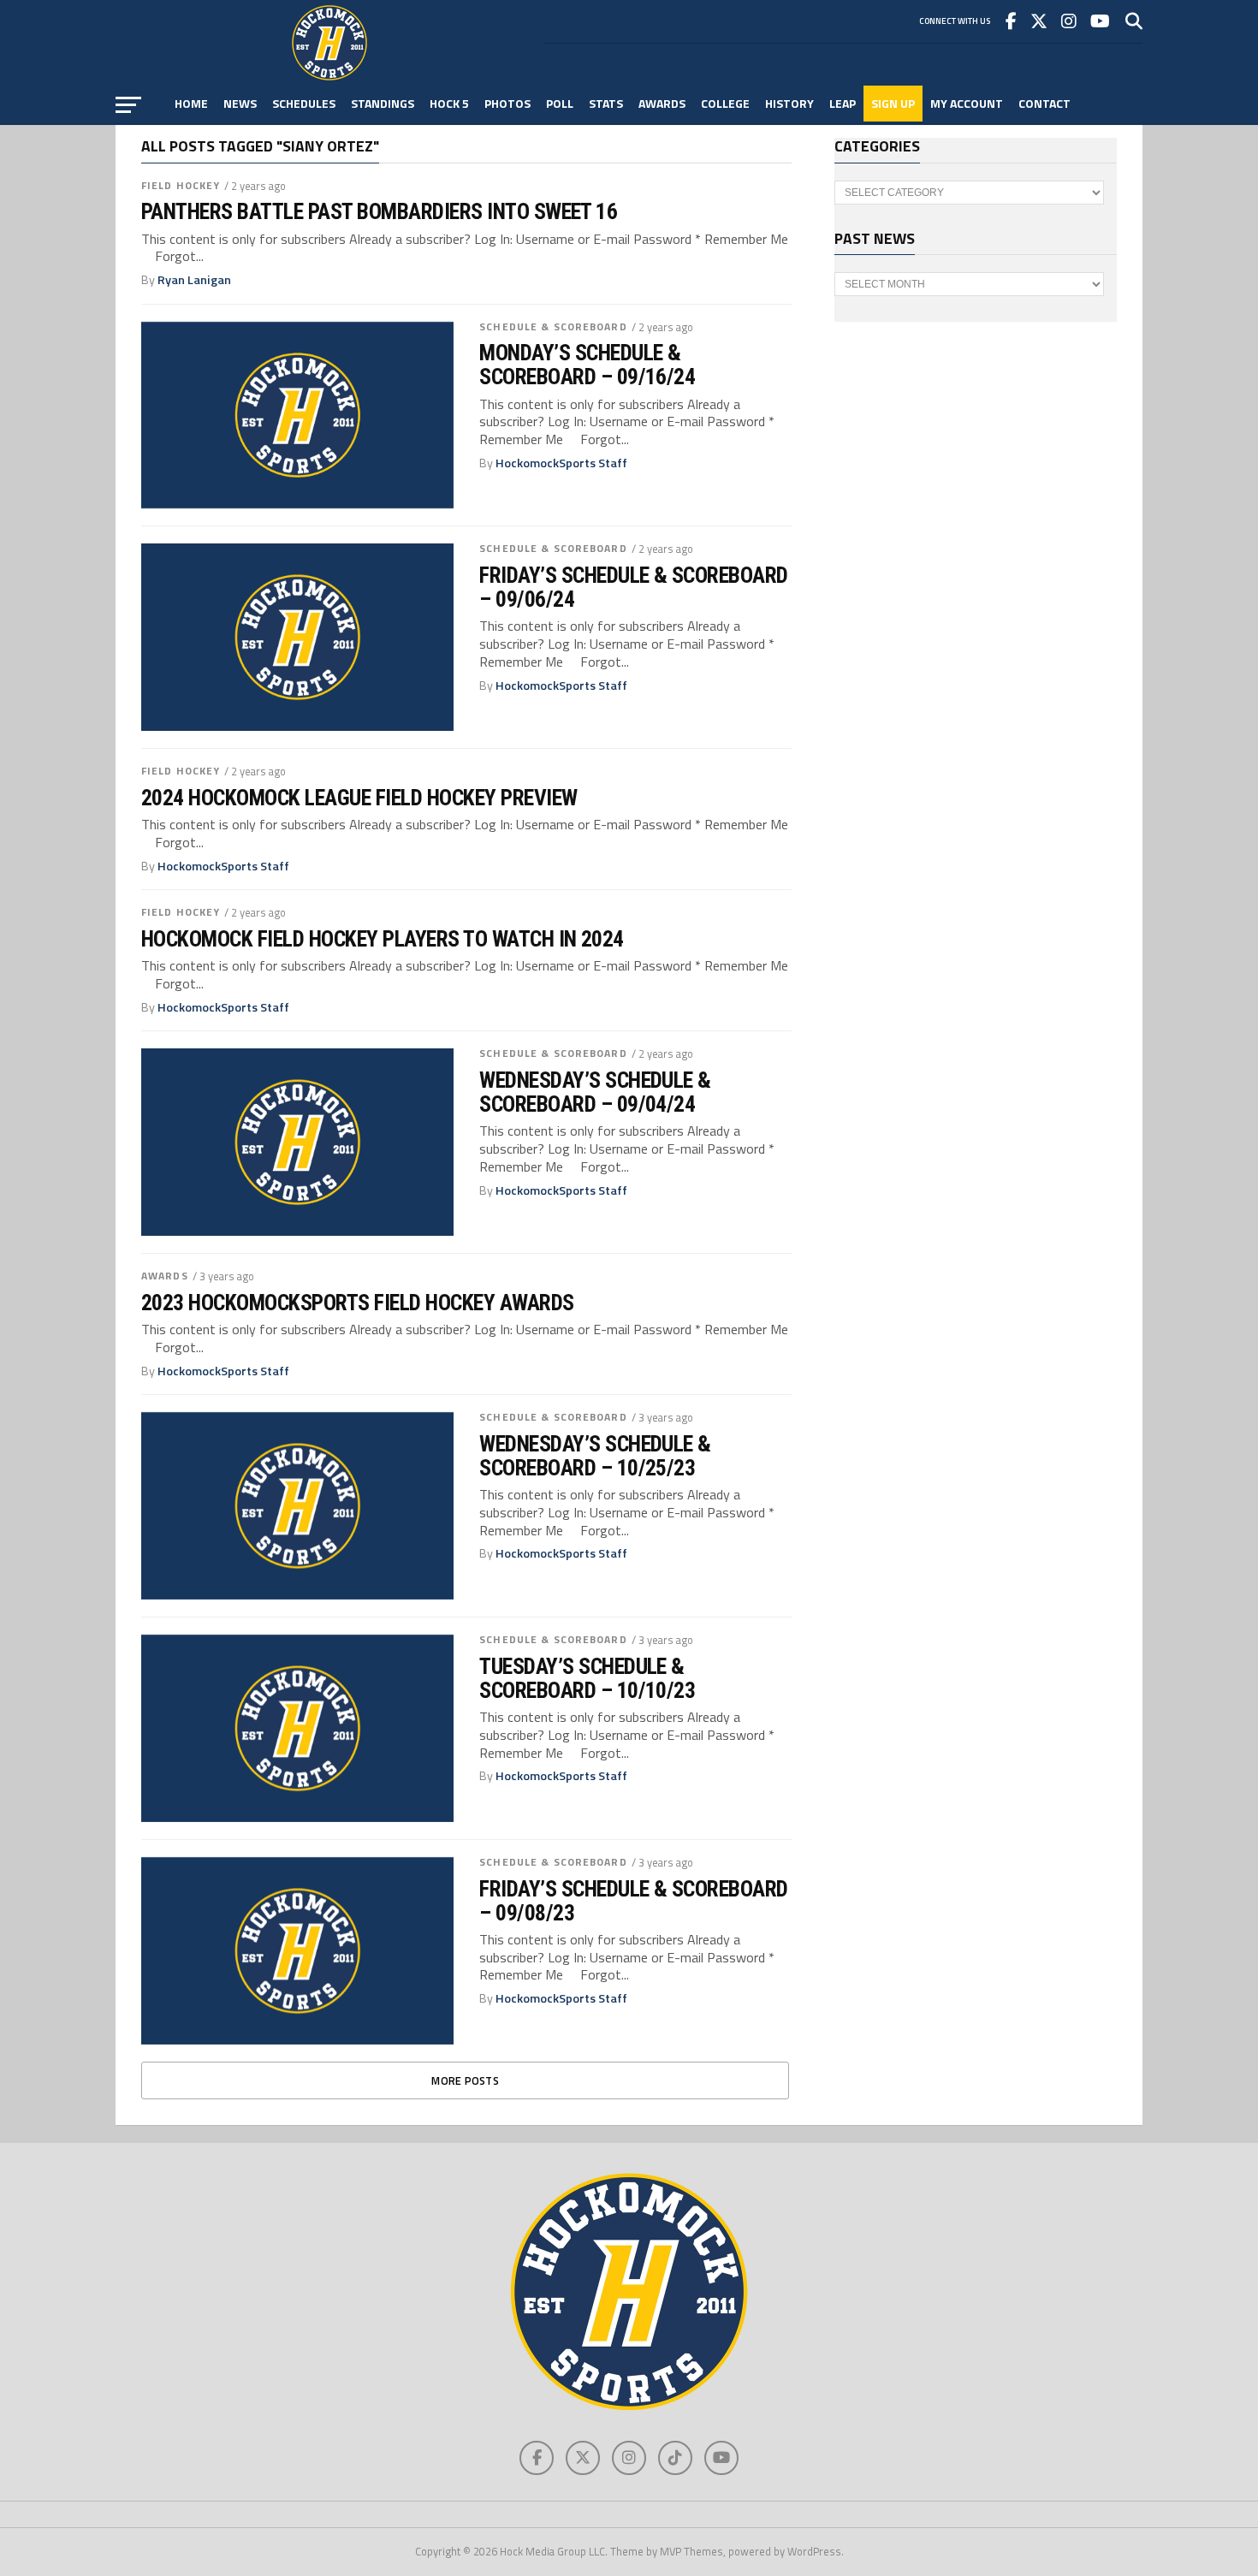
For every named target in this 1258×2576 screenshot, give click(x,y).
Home (191, 103)
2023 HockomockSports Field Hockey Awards (358, 1303)
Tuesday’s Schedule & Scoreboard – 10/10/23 (587, 1678)
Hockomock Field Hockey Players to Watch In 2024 (383, 939)
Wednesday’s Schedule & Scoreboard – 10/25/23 (595, 1456)
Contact (1044, 103)
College (725, 103)
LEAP (843, 103)
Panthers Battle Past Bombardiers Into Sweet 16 (379, 211)
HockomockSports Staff (561, 463)
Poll (560, 103)
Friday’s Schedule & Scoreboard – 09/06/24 (634, 587)
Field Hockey (181, 185)
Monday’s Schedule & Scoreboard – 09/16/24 (587, 365)
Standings (383, 103)
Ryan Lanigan (194, 280)
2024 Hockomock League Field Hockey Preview (359, 798)
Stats (606, 103)
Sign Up (893, 103)
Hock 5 (449, 103)
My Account (967, 103)
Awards (662, 103)
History (789, 103)
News (240, 103)
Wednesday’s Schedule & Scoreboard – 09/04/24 (595, 1092)
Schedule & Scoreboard (553, 326)
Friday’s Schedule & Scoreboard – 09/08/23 (634, 1901)
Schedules (304, 103)
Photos (507, 103)
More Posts (465, 2080)
